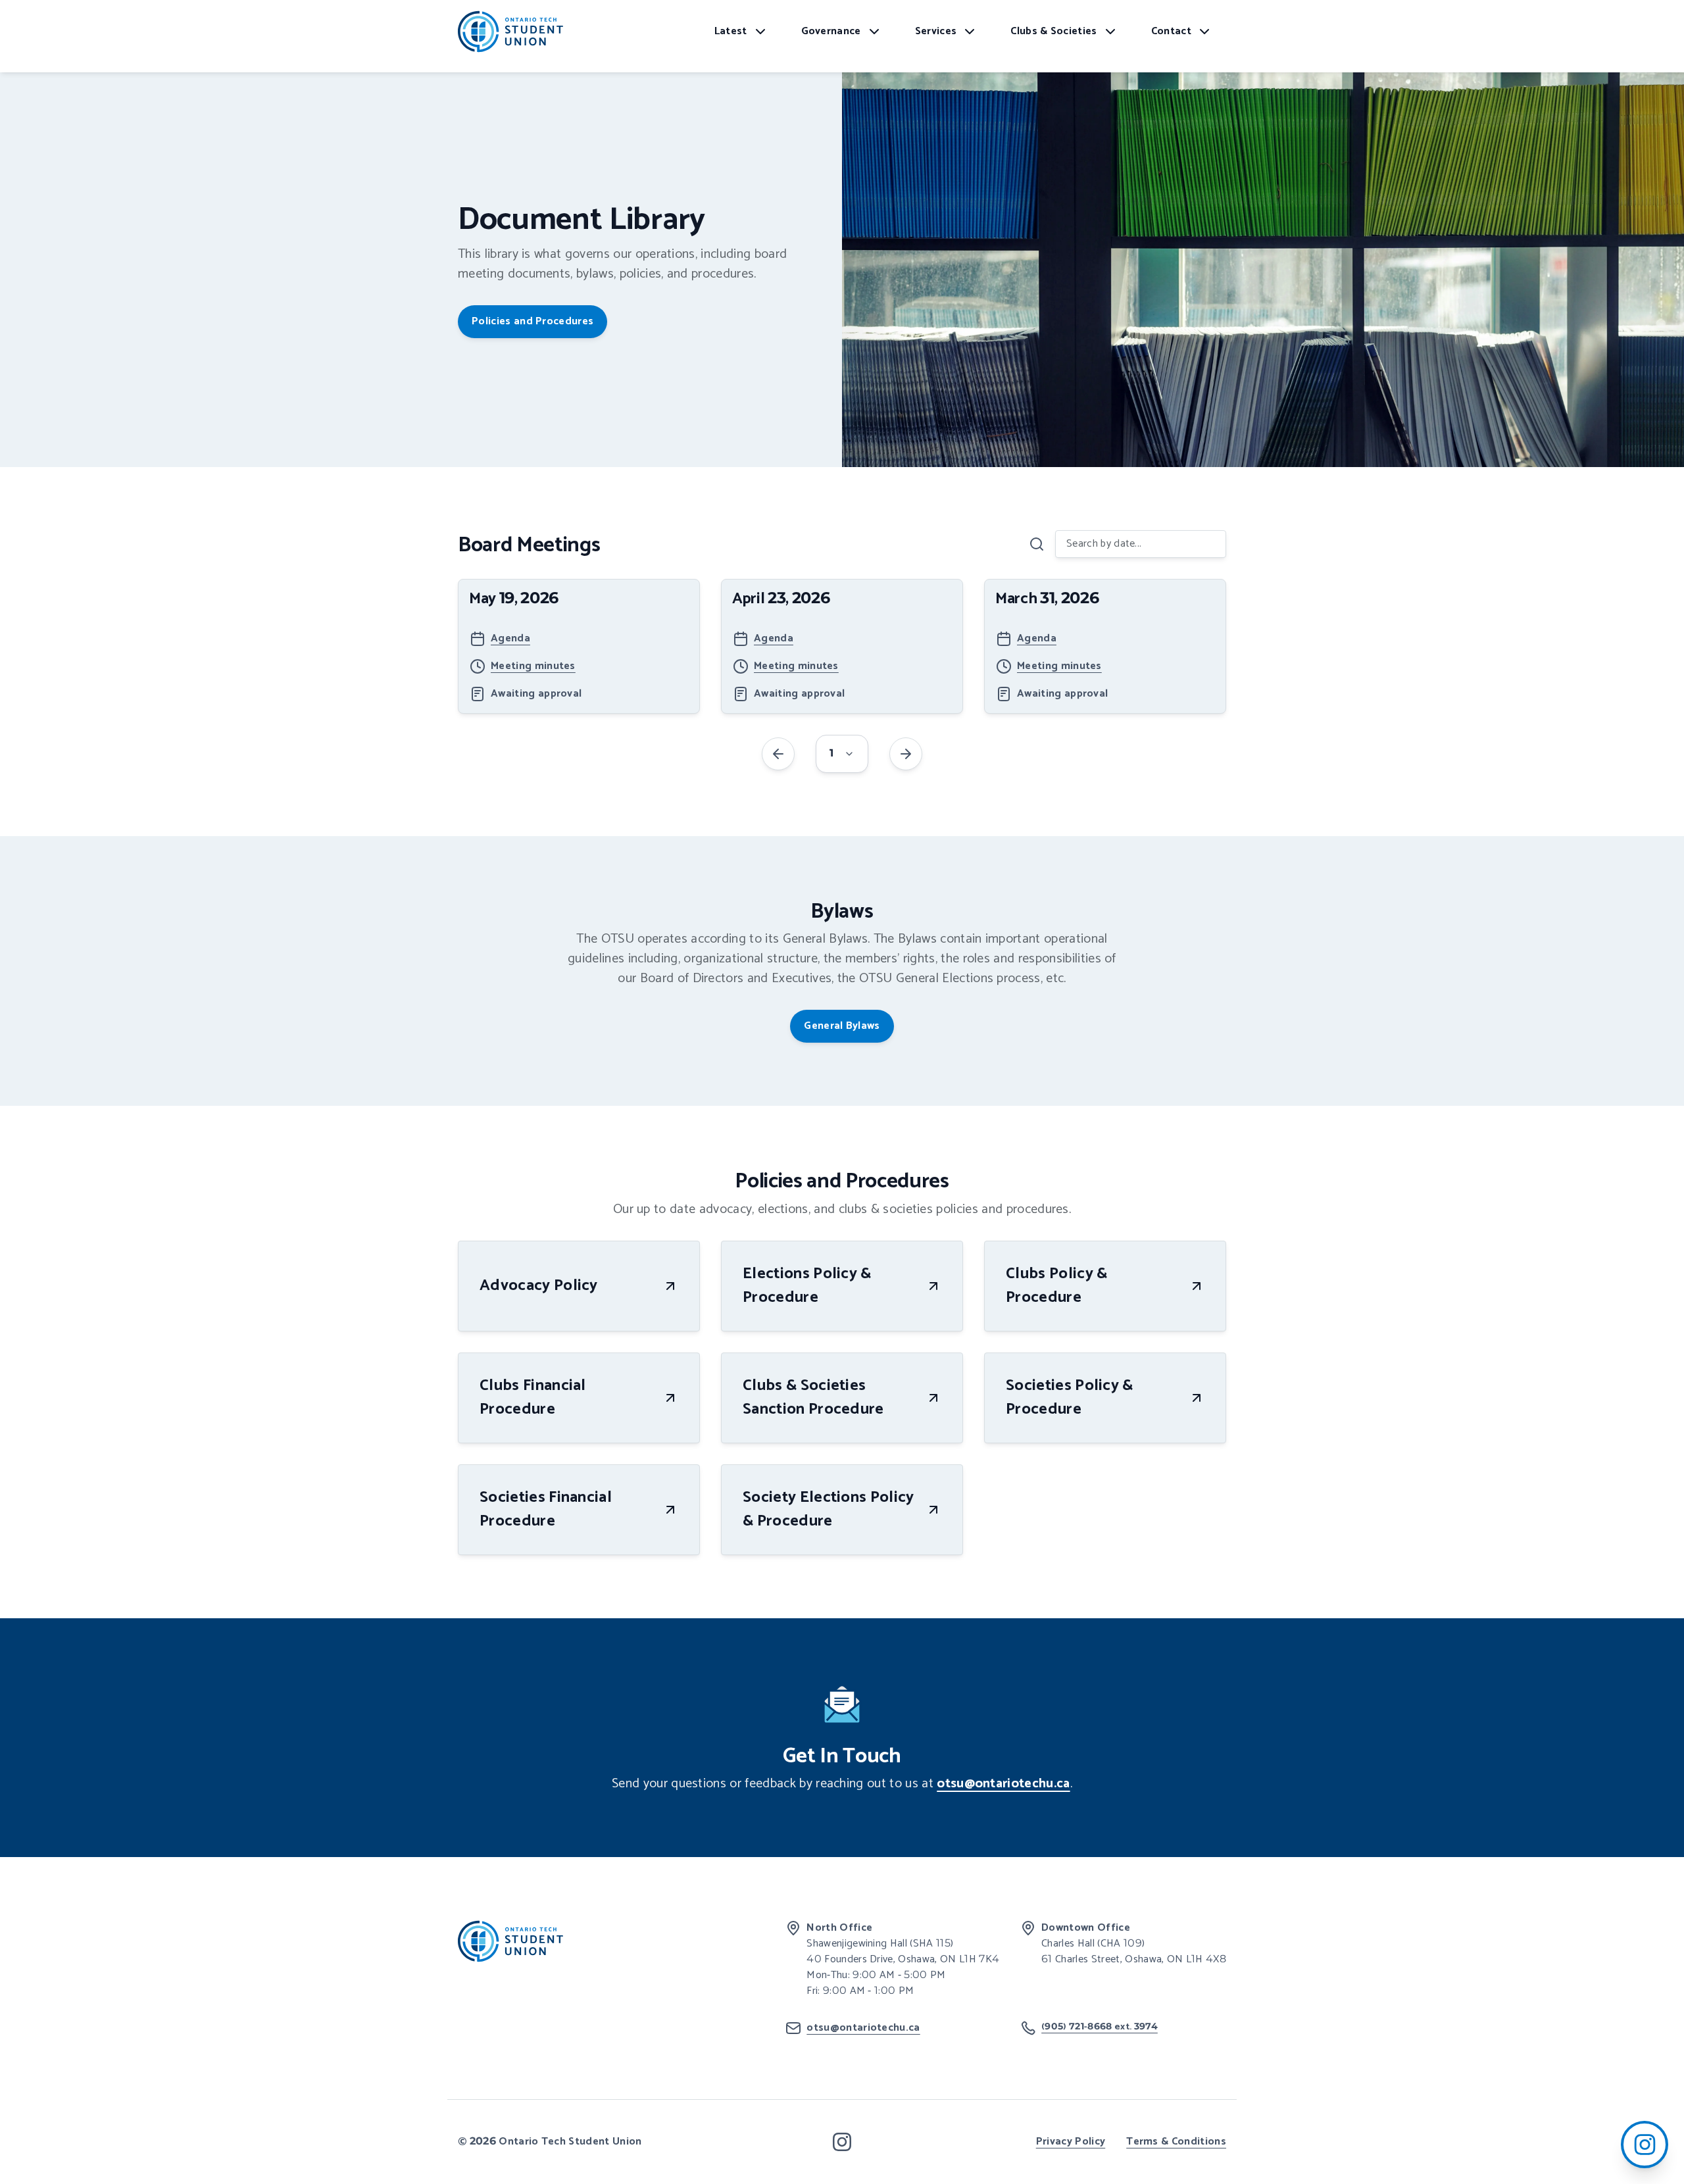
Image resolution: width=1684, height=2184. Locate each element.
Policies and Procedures (532, 321)
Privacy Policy (1071, 2142)
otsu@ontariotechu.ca (1003, 1784)
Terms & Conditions (1176, 2142)
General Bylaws (842, 1026)
